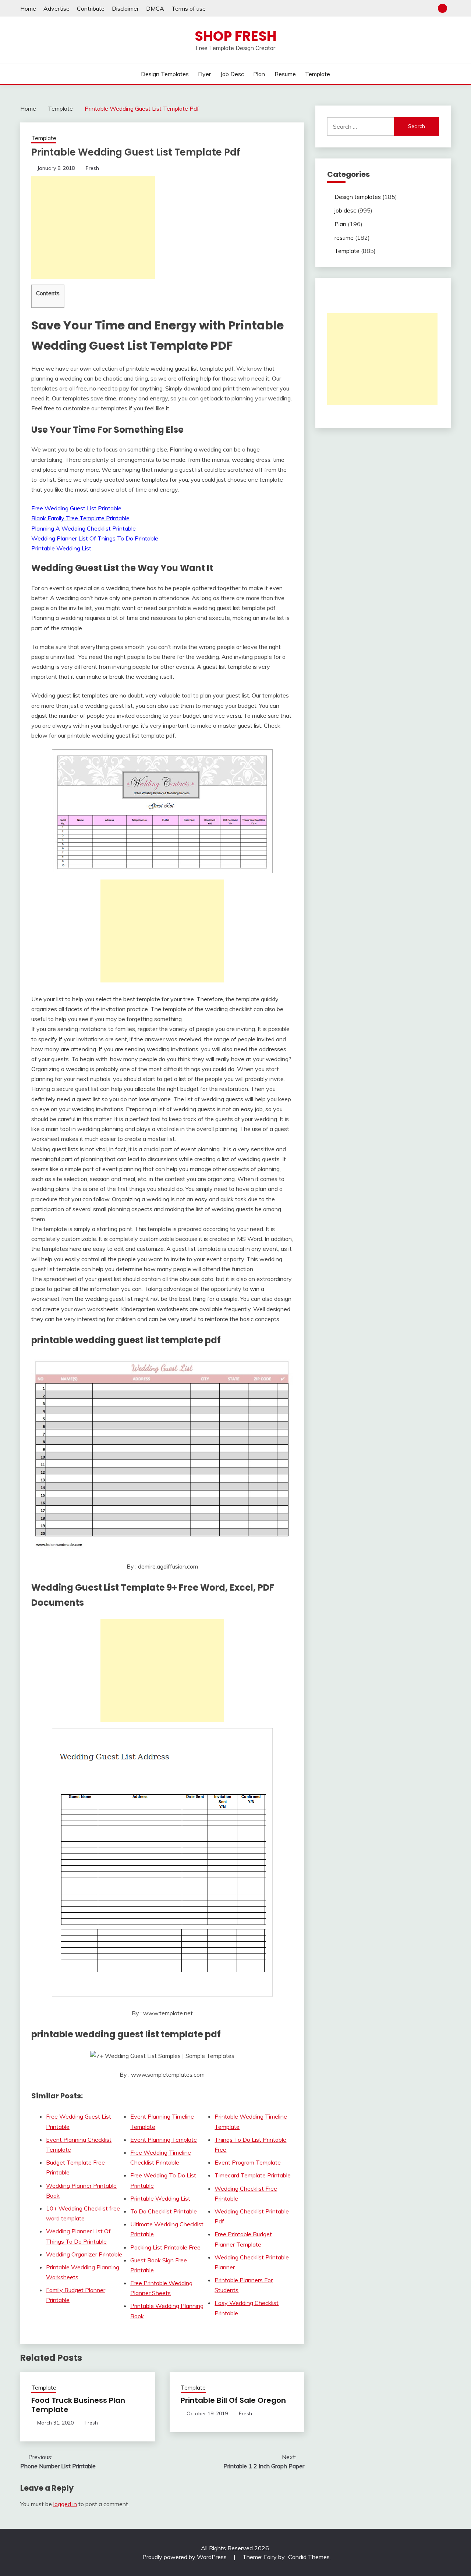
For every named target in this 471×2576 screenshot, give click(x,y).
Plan (259, 74)
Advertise (56, 8)
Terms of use (189, 8)
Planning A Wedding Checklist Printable (84, 528)
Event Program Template (248, 2162)
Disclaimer (125, 8)
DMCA (155, 8)
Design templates (165, 74)
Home (28, 8)
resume (285, 74)
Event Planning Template (164, 2140)
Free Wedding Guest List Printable (76, 508)
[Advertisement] (93, 227)
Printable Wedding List (61, 548)
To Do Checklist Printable (164, 2211)
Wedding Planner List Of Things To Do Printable (95, 538)
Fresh (92, 168)
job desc (232, 74)
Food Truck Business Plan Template (78, 2405)
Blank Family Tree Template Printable (80, 518)
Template (318, 74)
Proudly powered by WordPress (185, 2557)
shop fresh (236, 36)
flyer (204, 74)
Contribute (91, 8)
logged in (65, 2504)
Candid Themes (309, 2557)
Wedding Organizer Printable (84, 2254)
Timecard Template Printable (253, 2175)
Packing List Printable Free (165, 2247)
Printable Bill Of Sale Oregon (233, 2400)
